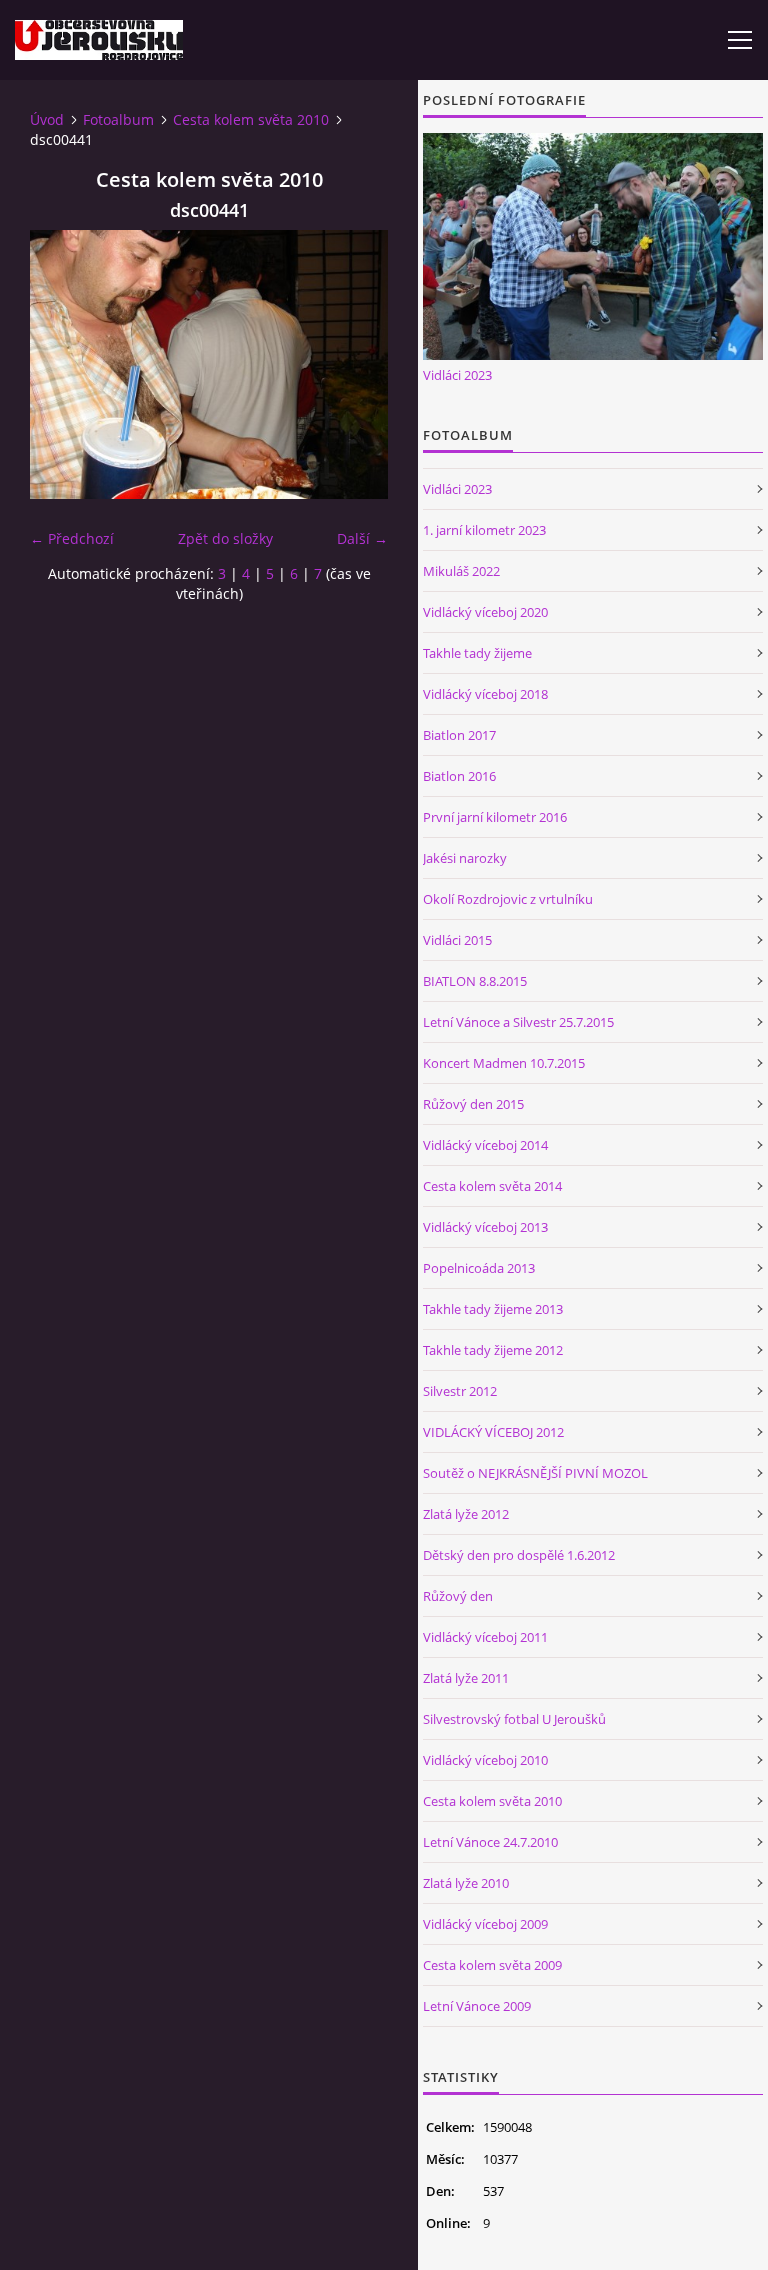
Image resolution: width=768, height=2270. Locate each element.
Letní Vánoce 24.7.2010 (490, 1842)
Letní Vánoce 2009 (477, 2006)
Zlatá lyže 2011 (466, 1678)
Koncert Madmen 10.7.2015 (504, 1063)
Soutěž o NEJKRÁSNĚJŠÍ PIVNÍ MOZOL (535, 1473)
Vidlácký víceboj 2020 (485, 612)
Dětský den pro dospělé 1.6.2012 (519, 1555)
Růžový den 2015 (473, 1104)
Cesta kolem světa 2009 (492, 1965)
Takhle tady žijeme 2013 (493, 1309)
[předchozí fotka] (62, 364)
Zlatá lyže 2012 (466, 1514)
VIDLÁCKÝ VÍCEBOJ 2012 (493, 1432)
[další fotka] (355, 364)
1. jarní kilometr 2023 (484, 530)
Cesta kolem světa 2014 (492, 1186)
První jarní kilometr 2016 (495, 817)
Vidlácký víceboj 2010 (485, 1760)
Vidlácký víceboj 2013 (485, 1227)
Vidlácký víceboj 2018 (485, 694)
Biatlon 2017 (459, 735)
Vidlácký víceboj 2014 (485, 1145)
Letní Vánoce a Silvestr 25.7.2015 (518, 1022)
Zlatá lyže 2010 (466, 1883)
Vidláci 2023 (457, 375)
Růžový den (458, 1596)
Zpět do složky (225, 538)
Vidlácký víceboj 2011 (485, 1637)
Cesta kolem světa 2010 (251, 119)
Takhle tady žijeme (477, 653)
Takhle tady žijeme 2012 (493, 1350)
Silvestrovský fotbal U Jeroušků (514, 1719)
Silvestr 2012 (460, 1391)
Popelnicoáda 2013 (479, 1268)
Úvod (47, 119)
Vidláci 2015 (457, 940)
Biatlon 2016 (459, 776)
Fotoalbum (118, 119)
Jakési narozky (465, 858)
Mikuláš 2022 (461, 571)
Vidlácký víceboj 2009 (485, 1924)
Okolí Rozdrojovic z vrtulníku (508, 899)
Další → (362, 538)
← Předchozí (72, 538)
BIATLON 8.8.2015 (475, 981)
